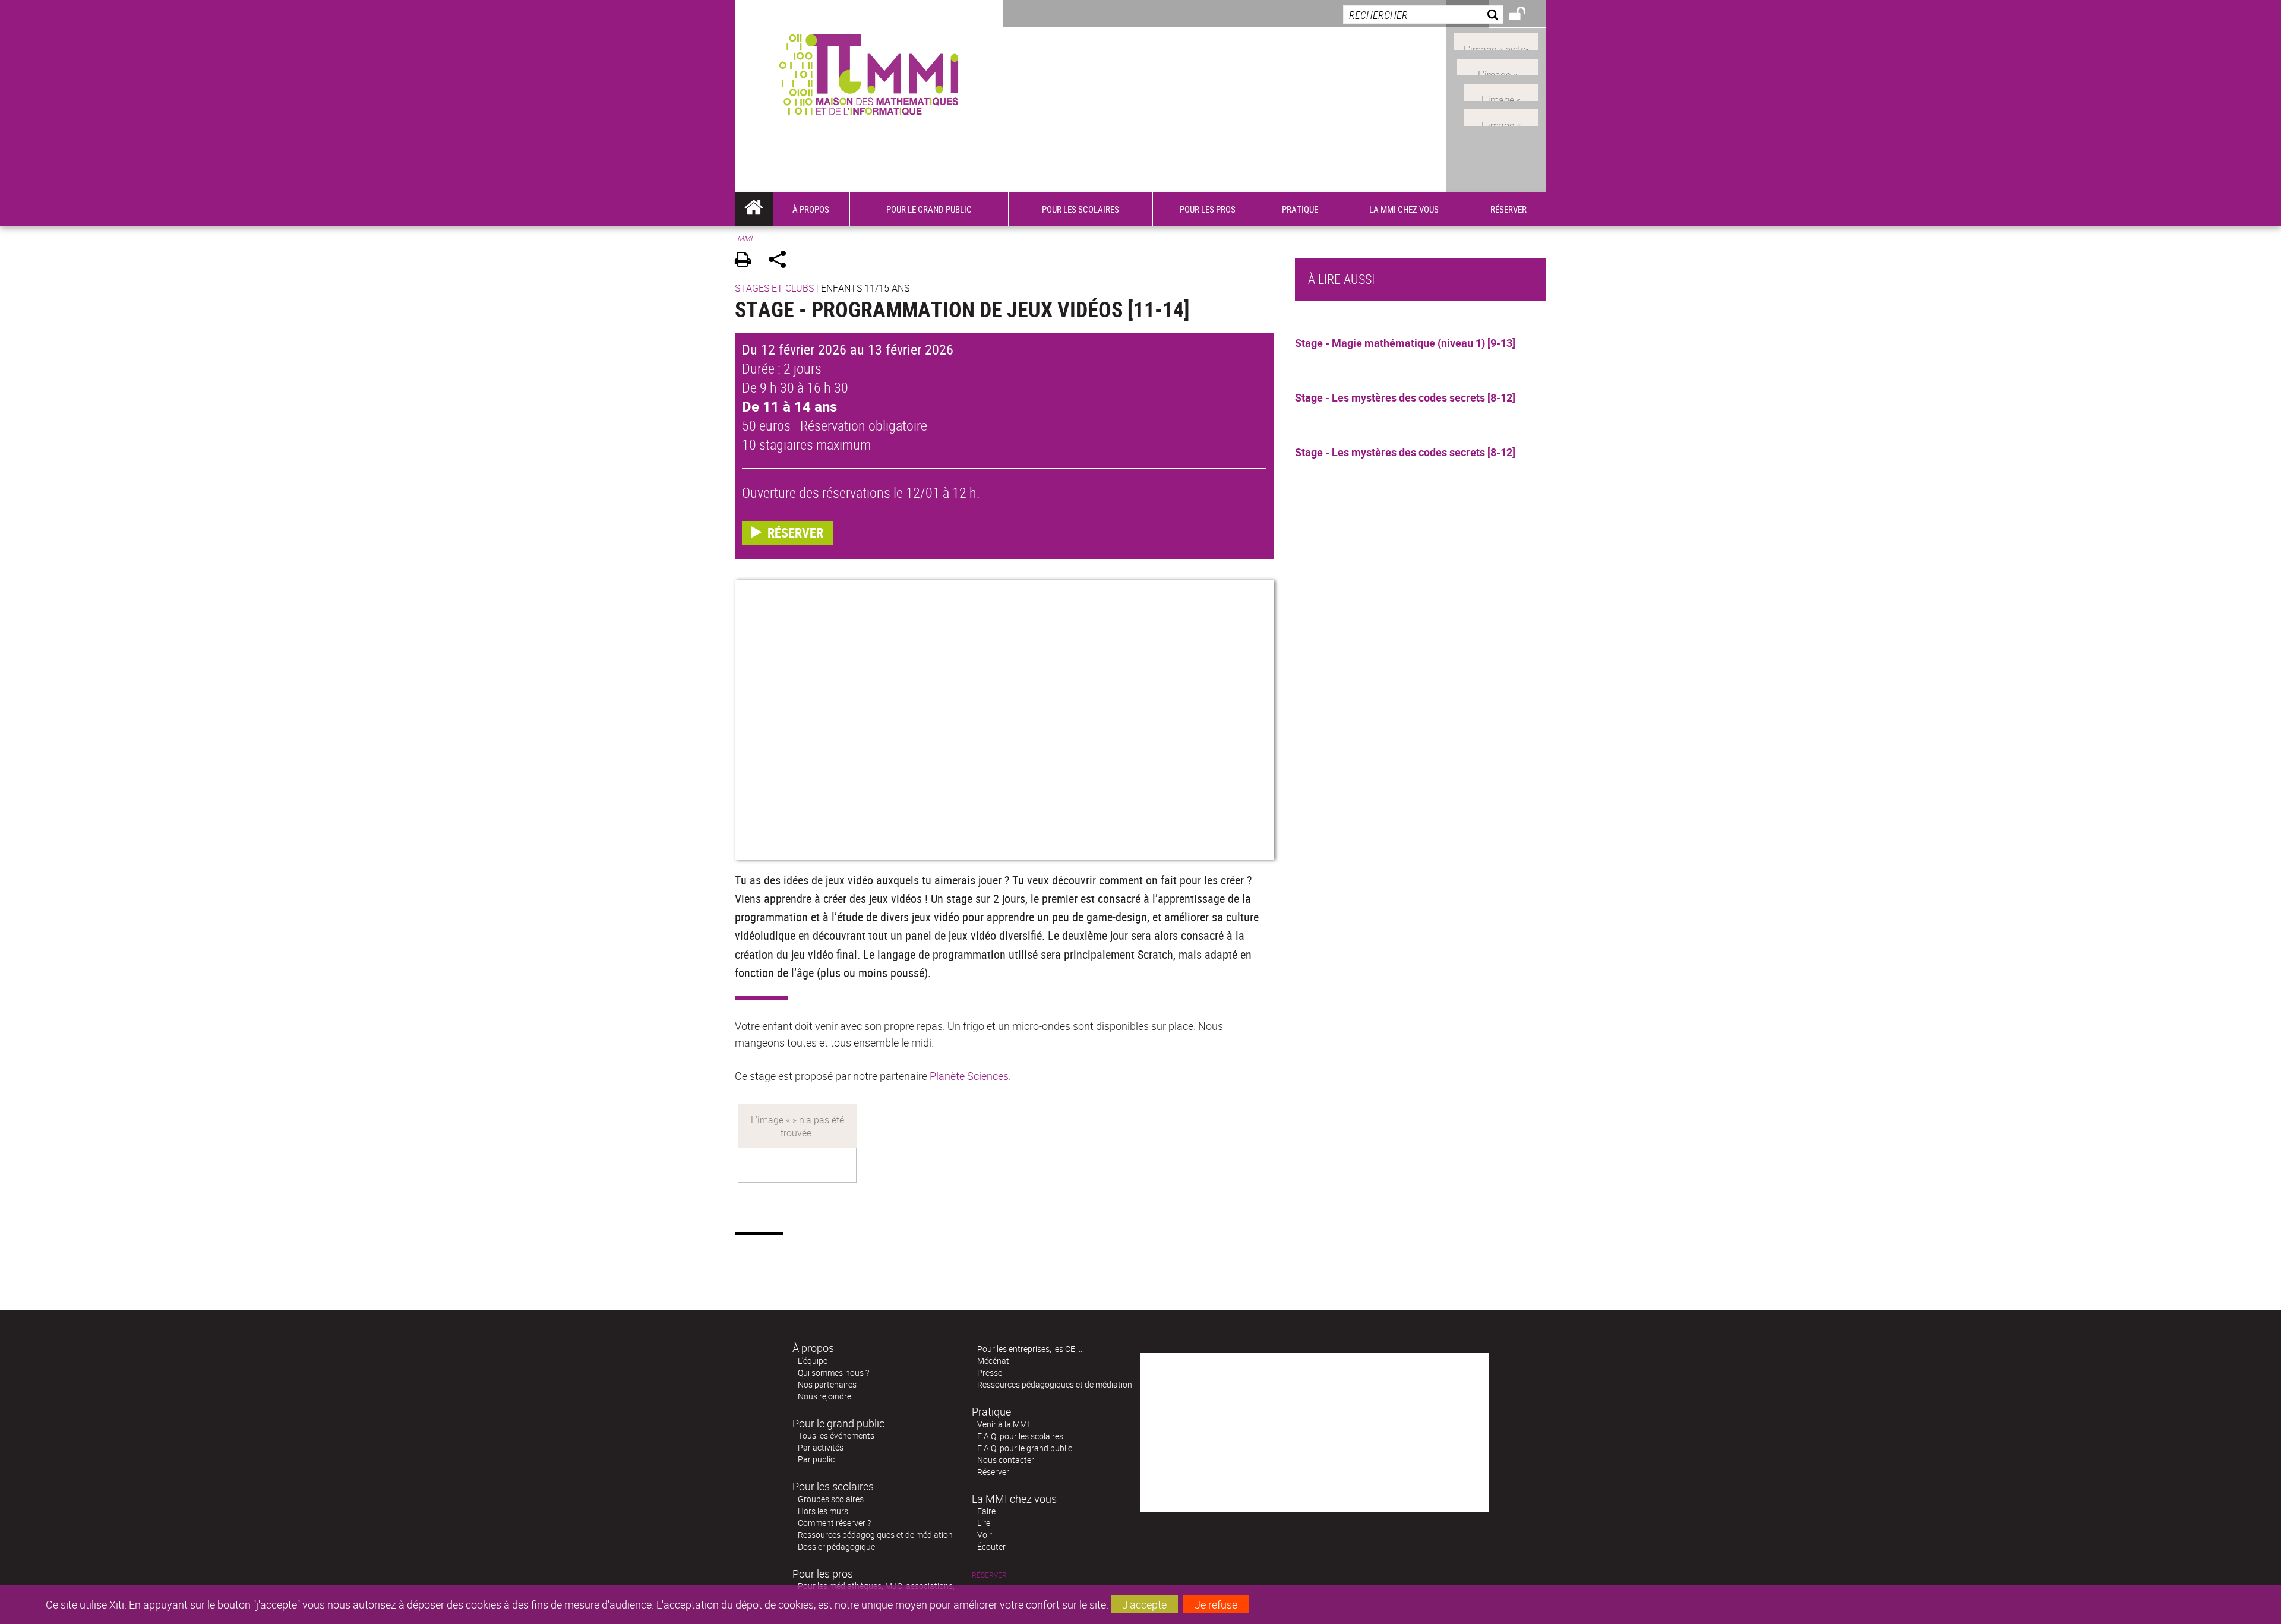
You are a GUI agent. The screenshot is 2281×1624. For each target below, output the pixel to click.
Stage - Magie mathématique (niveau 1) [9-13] (1405, 343)
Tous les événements (836, 1435)
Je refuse (1216, 1604)
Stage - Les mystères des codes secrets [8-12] (1405, 397)
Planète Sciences (969, 1076)
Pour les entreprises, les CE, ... (1031, 1349)
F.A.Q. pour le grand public (1025, 1448)
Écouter (991, 1546)
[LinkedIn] (1501, 91)
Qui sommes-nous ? (833, 1372)
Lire (984, 1523)
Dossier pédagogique (836, 1546)
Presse (990, 1372)
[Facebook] (1498, 66)
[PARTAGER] (781, 261)
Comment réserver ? (834, 1523)
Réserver (993, 1472)
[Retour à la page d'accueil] (869, 72)
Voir (985, 1535)
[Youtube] (1501, 116)
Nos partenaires (827, 1384)
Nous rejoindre (824, 1396)
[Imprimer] (747, 261)
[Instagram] (1496, 40)
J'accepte (1144, 1604)
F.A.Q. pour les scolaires (1020, 1436)
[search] (1423, 15)
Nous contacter (1006, 1460)
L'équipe (813, 1361)
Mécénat (993, 1361)
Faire (986, 1511)
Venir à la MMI (1003, 1424)
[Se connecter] (1525, 15)
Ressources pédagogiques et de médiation (875, 1535)
